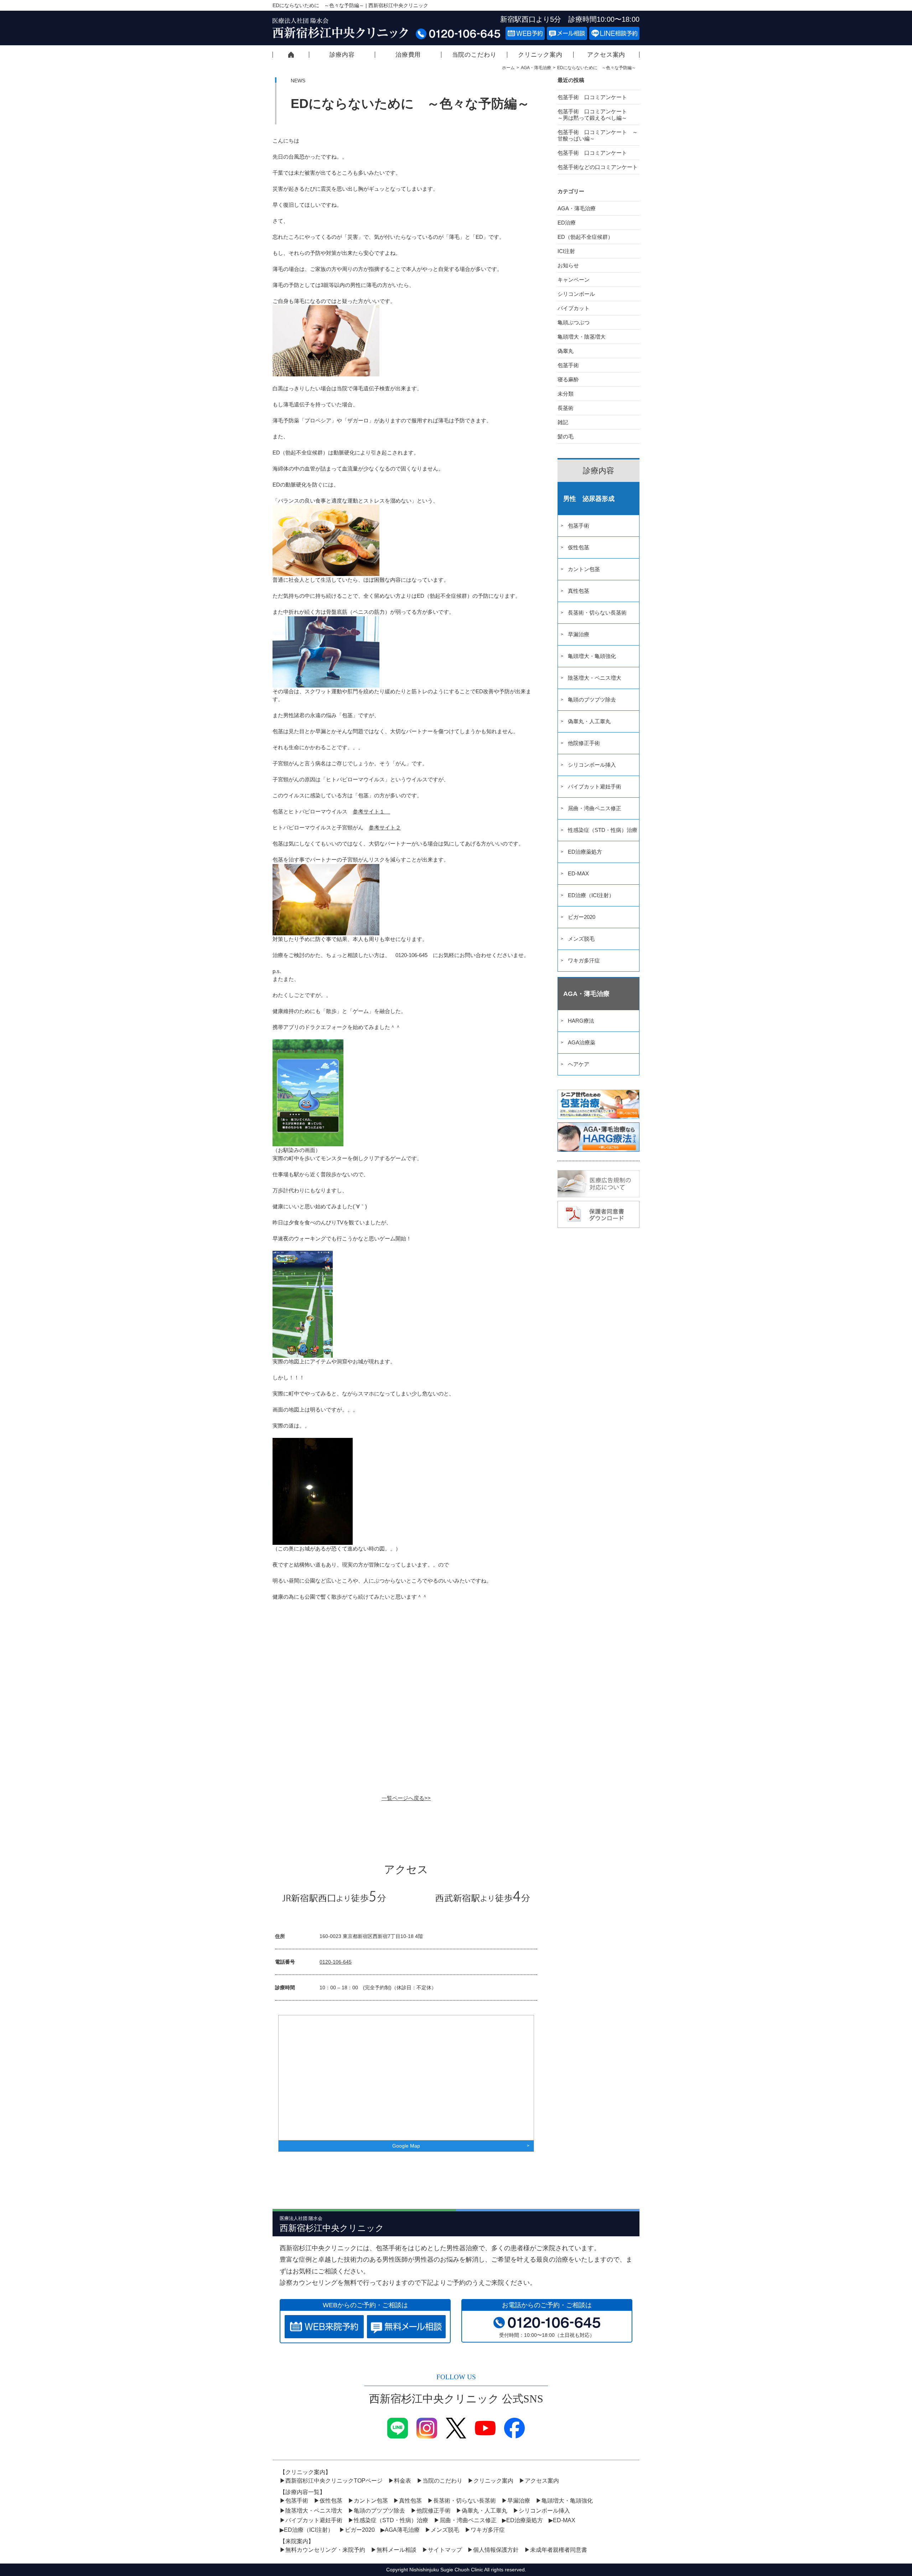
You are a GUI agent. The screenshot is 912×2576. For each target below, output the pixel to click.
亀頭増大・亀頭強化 (592, 656)
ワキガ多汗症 (584, 960)
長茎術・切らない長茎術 (597, 613)
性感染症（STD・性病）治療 (603, 830)
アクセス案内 (606, 55)
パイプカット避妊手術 (595, 786)
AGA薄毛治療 (402, 2530)
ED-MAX (578, 873)
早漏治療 (579, 634)
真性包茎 (579, 591)
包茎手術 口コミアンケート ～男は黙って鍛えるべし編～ (598, 115)
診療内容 (342, 55)
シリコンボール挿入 (592, 765)
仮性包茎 (579, 547)
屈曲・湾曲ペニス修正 (595, 808)
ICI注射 (566, 251)
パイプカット (574, 308)
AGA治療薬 (582, 1042)
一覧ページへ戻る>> (406, 1798)
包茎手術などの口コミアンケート (598, 167)
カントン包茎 (584, 569)
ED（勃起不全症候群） (585, 237)
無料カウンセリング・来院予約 (325, 2550)
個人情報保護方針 (496, 2550)
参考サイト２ (385, 827)
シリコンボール (576, 294)
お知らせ (568, 265)
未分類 (566, 394)
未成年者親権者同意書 (559, 2550)
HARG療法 (581, 1021)
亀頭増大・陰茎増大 (582, 337)
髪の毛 (566, 436)
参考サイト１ (371, 811)
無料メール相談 (397, 2550)
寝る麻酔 (568, 379)
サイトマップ (445, 2550)
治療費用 (408, 55)
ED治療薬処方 (585, 852)
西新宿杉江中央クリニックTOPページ (291, 55)
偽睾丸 (566, 351)
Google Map (406, 2146)
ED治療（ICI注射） (591, 895)
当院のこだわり (474, 55)
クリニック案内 (540, 55)
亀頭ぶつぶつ (574, 322)
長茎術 (566, 408)
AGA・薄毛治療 (536, 68)
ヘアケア (579, 1064)
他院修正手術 (584, 743)
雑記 (563, 422)
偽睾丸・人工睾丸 (589, 721)
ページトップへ (854, 2542)
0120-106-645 (336, 1962)
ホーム (508, 68)
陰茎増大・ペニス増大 (595, 678)
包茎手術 (568, 365)
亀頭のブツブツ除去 (592, 700)
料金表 (403, 2481)
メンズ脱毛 (581, 939)
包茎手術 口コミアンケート (595, 97)
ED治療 (567, 223)
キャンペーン (574, 280)
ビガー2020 (582, 917)
